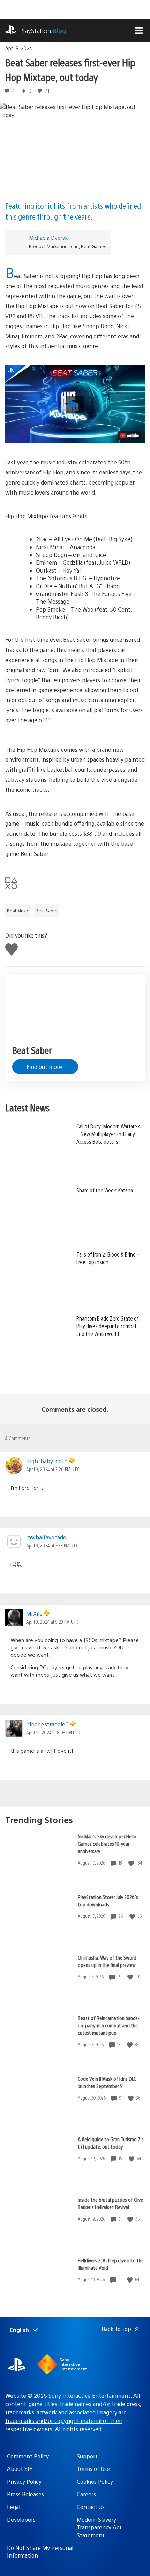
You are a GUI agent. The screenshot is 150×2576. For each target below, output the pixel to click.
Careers (86, 2494)
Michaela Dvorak (48, 238)
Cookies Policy (95, 2482)
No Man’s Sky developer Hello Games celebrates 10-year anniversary (107, 1844)
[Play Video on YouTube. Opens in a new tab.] (129, 435)
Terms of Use (93, 2469)
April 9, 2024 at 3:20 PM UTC (53, 1469)
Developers (21, 2519)
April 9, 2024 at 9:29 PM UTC (52, 1622)
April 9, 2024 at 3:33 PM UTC (52, 1545)
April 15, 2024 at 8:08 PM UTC (54, 1732)
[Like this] (132, 1863)
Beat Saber (47, 911)
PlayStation (43, 30)
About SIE (20, 2469)
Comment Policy (28, 2456)
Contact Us (91, 2507)
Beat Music (18, 911)
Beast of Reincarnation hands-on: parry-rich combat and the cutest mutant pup (109, 2025)
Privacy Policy (24, 2482)
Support (87, 2456)
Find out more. (45, 1067)
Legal (14, 2507)
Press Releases (25, 2494)
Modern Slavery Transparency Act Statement (99, 2527)
